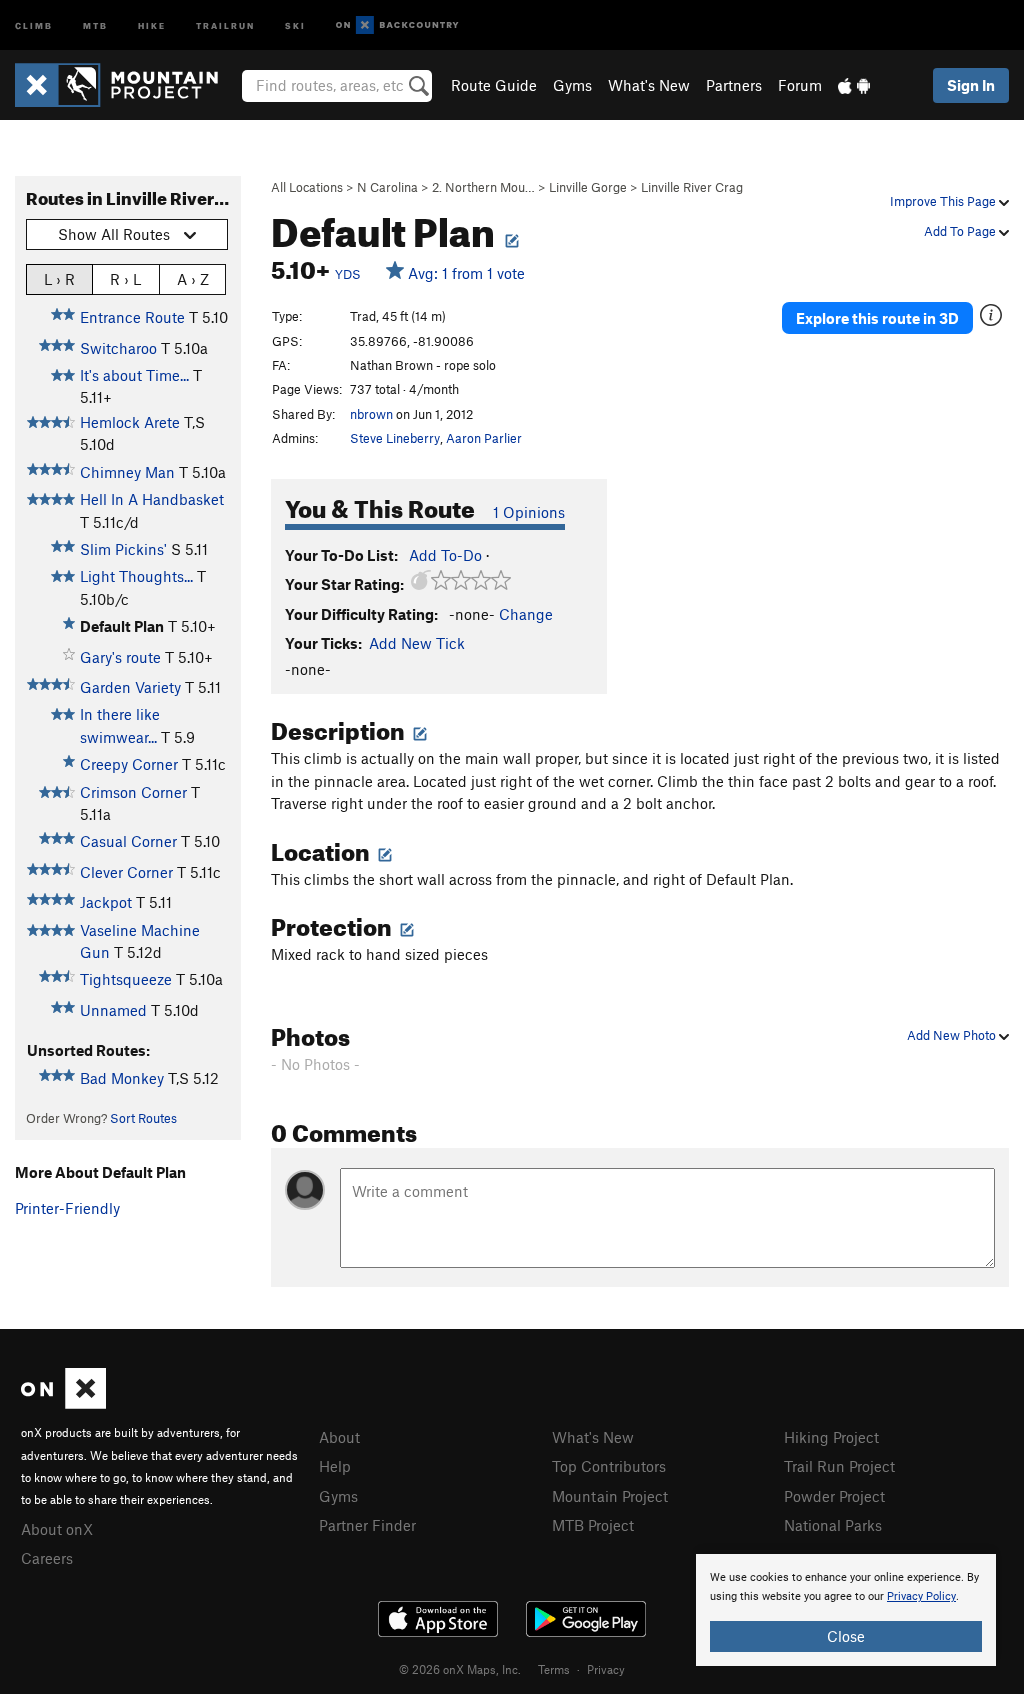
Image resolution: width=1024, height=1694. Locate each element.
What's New (649, 85)
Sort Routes (143, 1118)
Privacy (606, 1669)
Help (335, 1466)
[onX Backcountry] (397, 25)
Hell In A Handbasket (152, 499)
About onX (57, 1529)
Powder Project (834, 1496)
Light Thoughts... (136, 576)
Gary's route (120, 657)
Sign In (971, 85)
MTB (95, 24)
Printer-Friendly (67, 1208)
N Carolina (387, 187)
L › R (59, 279)
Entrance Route (132, 317)
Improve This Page (944, 201)
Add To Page (961, 231)
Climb (34, 24)
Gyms (572, 85)
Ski (295, 24)
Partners (734, 85)
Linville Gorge (588, 187)
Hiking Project (831, 1437)
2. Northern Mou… (483, 187)
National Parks (833, 1525)
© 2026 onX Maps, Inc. (460, 1669)
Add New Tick (417, 643)
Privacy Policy (921, 1596)
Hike (152, 24)
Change (526, 614)
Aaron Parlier (484, 438)
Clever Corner (126, 872)
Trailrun (225, 24)
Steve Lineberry (395, 438)
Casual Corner (128, 841)
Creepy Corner (129, 764)
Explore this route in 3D (877, 318)
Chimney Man (127, 472)
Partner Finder (367, 1525)
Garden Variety (130, 687)
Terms (554, 1669)
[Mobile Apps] (854, 85)
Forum (800, 85)
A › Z (193, 279)
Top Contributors (609, 1466)
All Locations (307, 187)
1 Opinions (529, 512)
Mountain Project (610, 1496)
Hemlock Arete (130, 422)
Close (846, 1636)
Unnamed (113, 1010)
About (339, 1437)
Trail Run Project (839, 1466)
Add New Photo (953, 1035)
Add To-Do (445, 555)
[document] (846, 1610)
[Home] (126, 85)
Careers (47, 1558)
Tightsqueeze (126, 979)
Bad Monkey (122, 1078)
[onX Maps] (63, 1403)
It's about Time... (134, 375)
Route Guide (494, 85)
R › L (125, 279)
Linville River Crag (692, 187)
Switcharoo (118, 348)
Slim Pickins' (123, 549)
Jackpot (106, 902)
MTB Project (593, 1525)
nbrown (371, 414)
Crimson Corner (133, 792)
